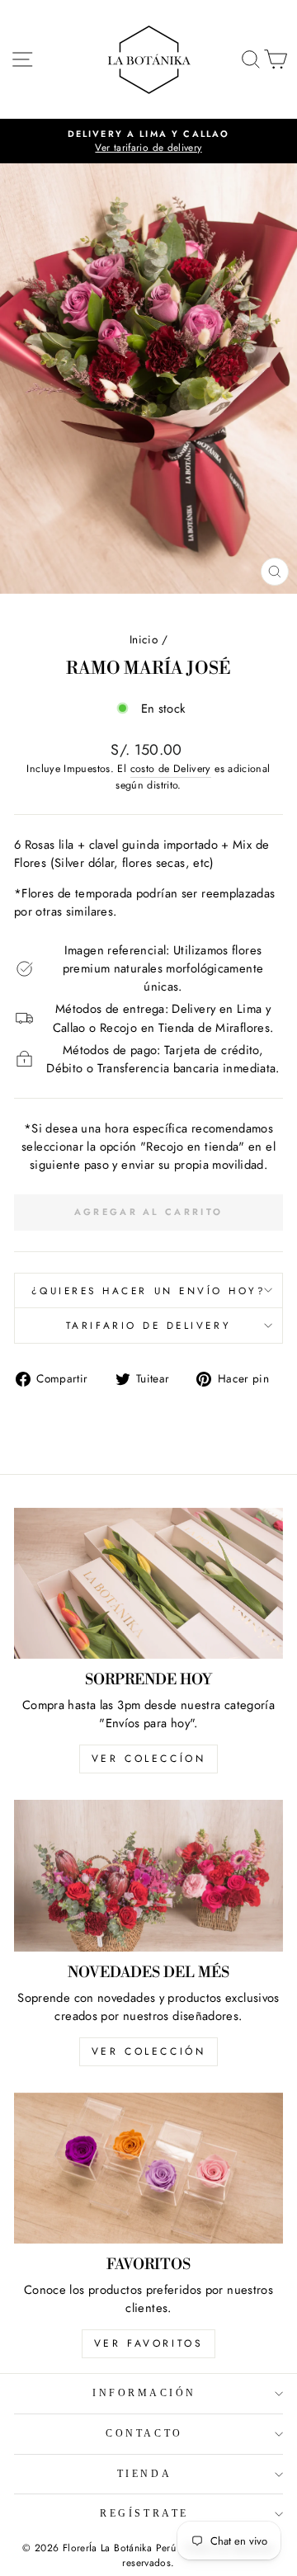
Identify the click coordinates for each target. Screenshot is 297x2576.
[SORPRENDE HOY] (148, 1583)
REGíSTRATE (144, 2514)
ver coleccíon (149, 1759)
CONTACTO (144, 2434)
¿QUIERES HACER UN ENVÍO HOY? (149, 1290)
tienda (144, 2474)
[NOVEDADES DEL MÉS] (148, 1875)
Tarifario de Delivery (148, 1325)
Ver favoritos (149, 2343)
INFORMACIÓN (144, 2393)
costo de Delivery (171, 769)
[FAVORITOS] (148, 2168)
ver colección (149, 2051)
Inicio (144, 639)
